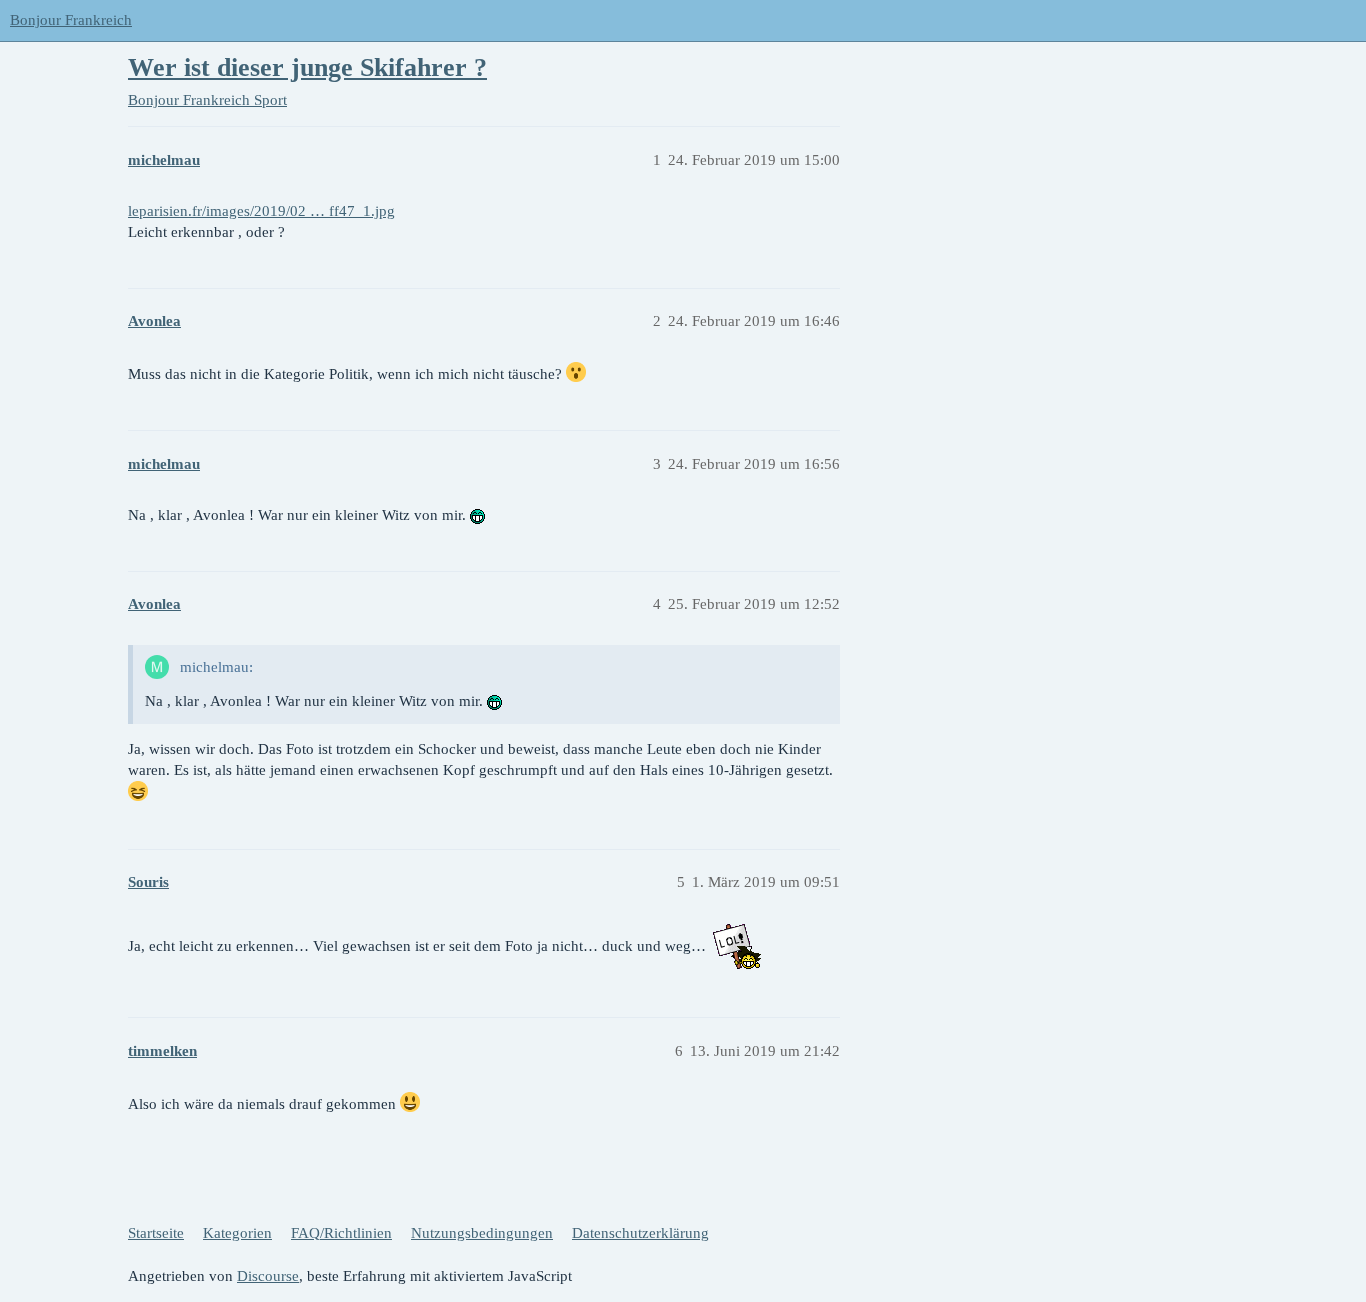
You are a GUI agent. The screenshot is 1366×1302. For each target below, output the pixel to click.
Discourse (268, 1276)
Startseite (156, 1233)
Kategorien (237, 1233)
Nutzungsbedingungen (482, 1233)
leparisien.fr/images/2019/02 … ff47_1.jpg (261, 211)
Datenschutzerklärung (640, 1233)
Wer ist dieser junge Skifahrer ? (307, 67)
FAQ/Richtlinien (341, 1233)
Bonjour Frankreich (71, 20)
